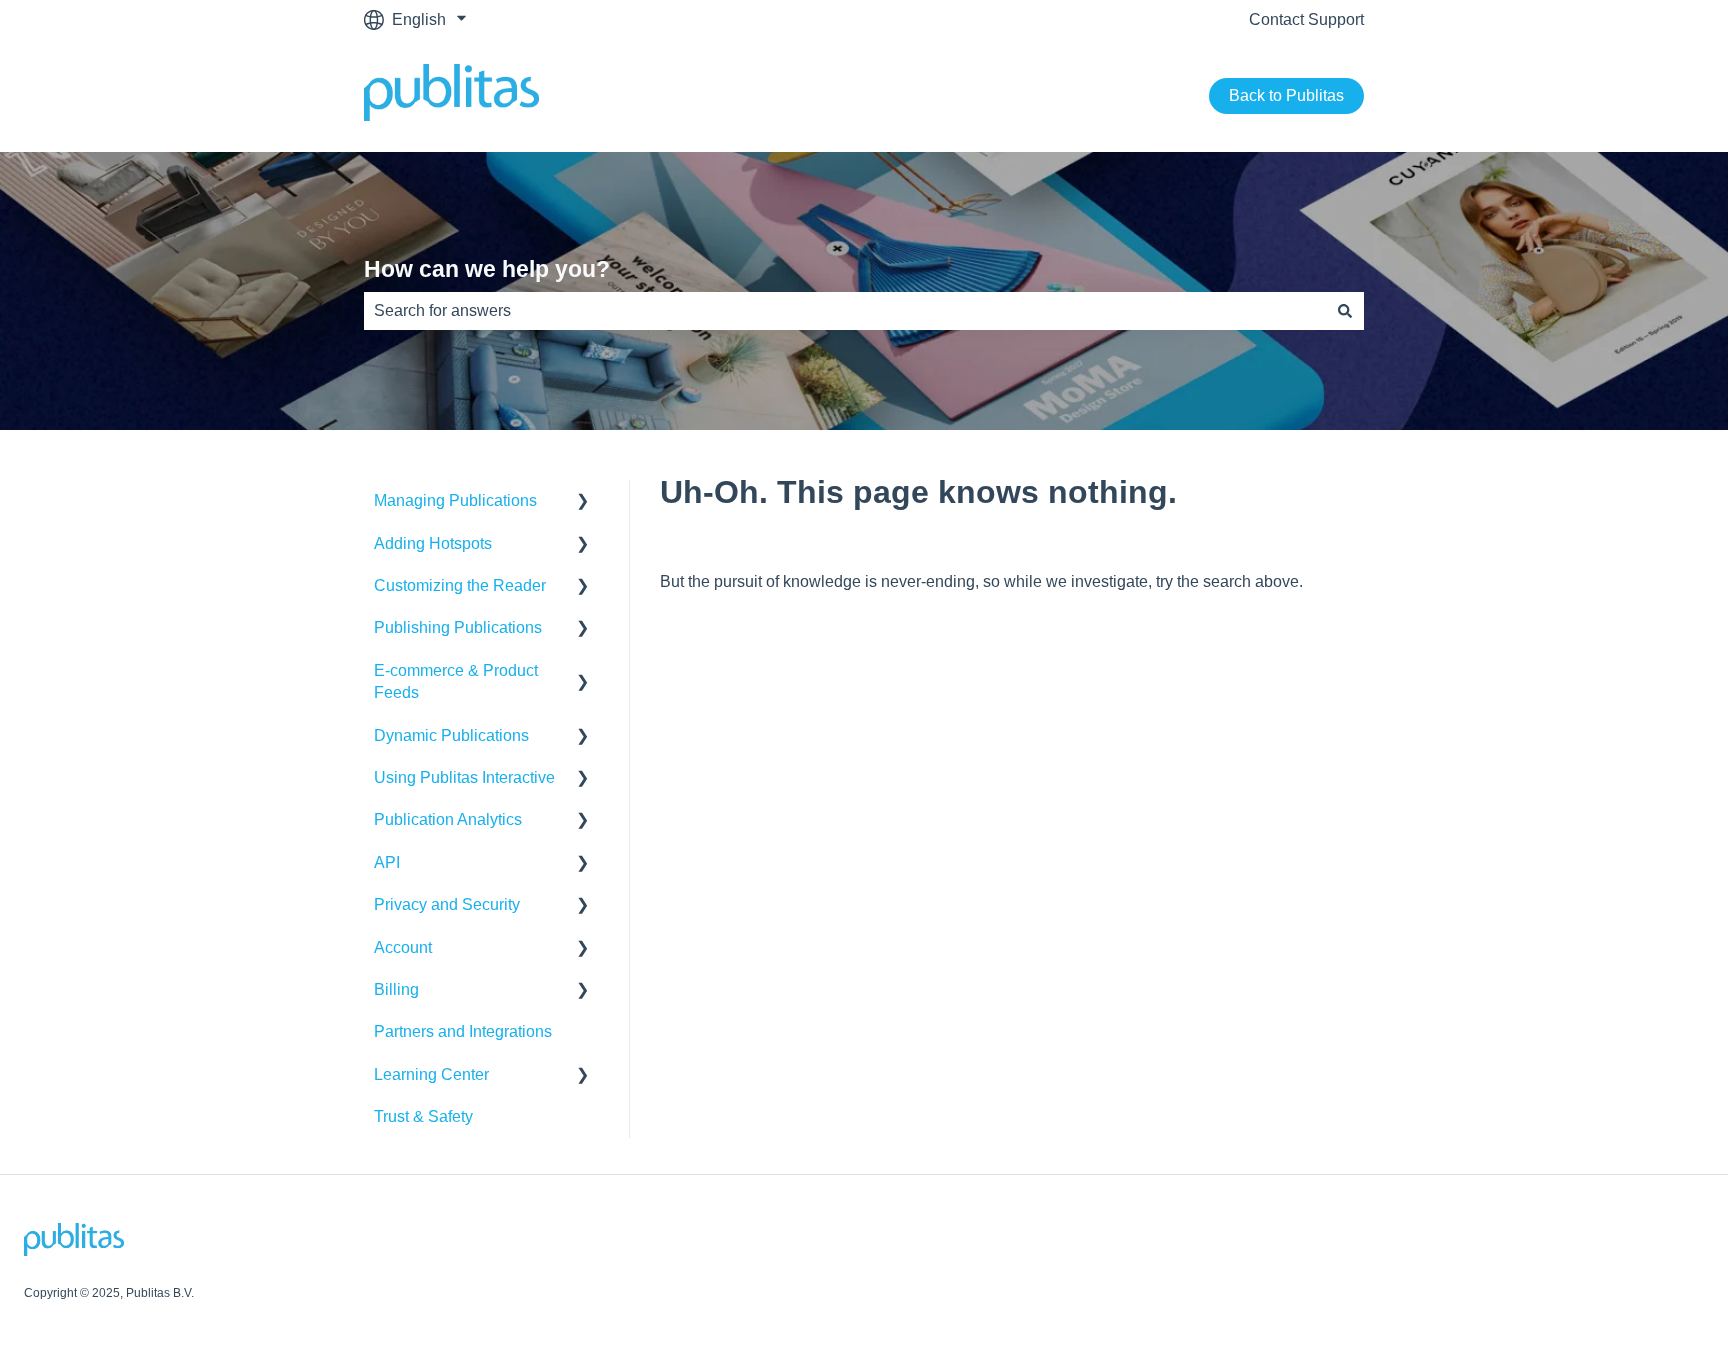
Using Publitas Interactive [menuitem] (464, 777)
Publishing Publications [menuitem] (458, 627)
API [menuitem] (387, 862)
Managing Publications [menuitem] (455, 500)
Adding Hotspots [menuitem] (433, 543)
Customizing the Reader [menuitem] (460, 585)
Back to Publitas (1286, 95)
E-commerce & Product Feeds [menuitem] (456, 681)
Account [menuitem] (403, 947)
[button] (583, 502)
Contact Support (1306, 19)
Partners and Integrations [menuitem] (463, 1031)
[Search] (1345, 311)
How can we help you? (487, 269)
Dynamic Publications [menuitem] (451, 735)
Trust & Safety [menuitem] (423, 1116)
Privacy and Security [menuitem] (447, 904)
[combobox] (845, 311)
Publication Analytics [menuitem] (448, 819)
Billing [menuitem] (396, 989)
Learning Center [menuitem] (431, 1074)
